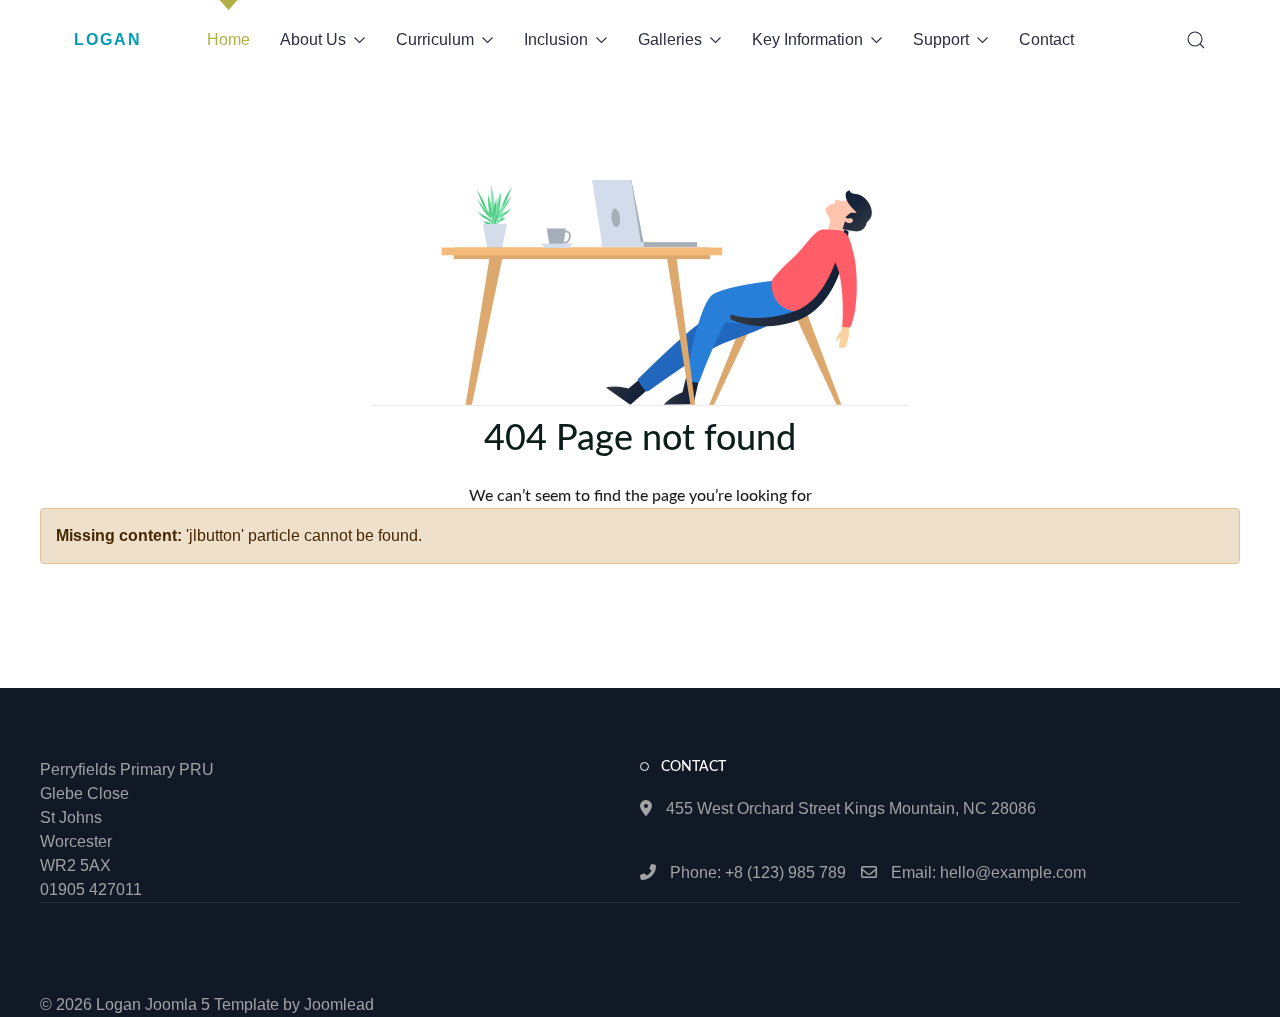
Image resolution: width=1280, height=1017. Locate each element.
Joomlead (339, 1004)
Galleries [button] (670, 39)
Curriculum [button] (435, 39)
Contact (1046, 39)
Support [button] (941, 39)
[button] (1196, 40)
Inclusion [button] (556, 39)
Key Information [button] (807, 39)
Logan (108, 39)
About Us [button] (313, 39)
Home (228, 39)
